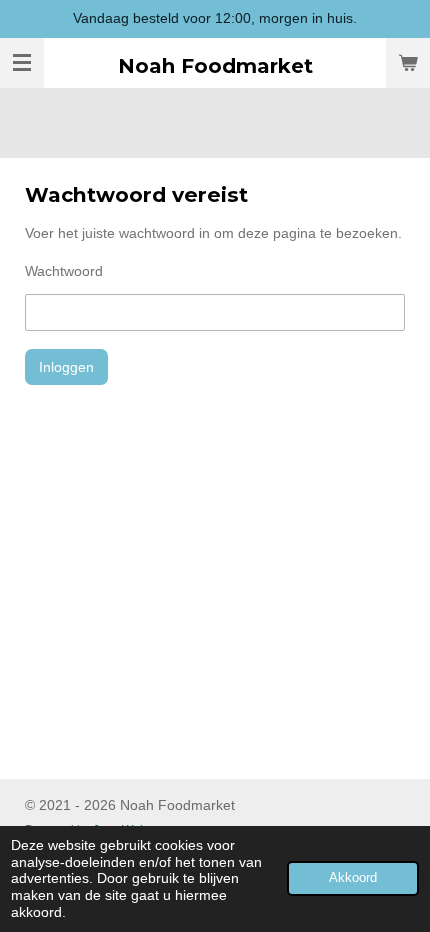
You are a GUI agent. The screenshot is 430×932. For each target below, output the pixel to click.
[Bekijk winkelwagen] (408, 63)
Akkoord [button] (353, 878)
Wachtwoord (64, 271)
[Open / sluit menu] (22, 63)
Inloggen (66, 367)
